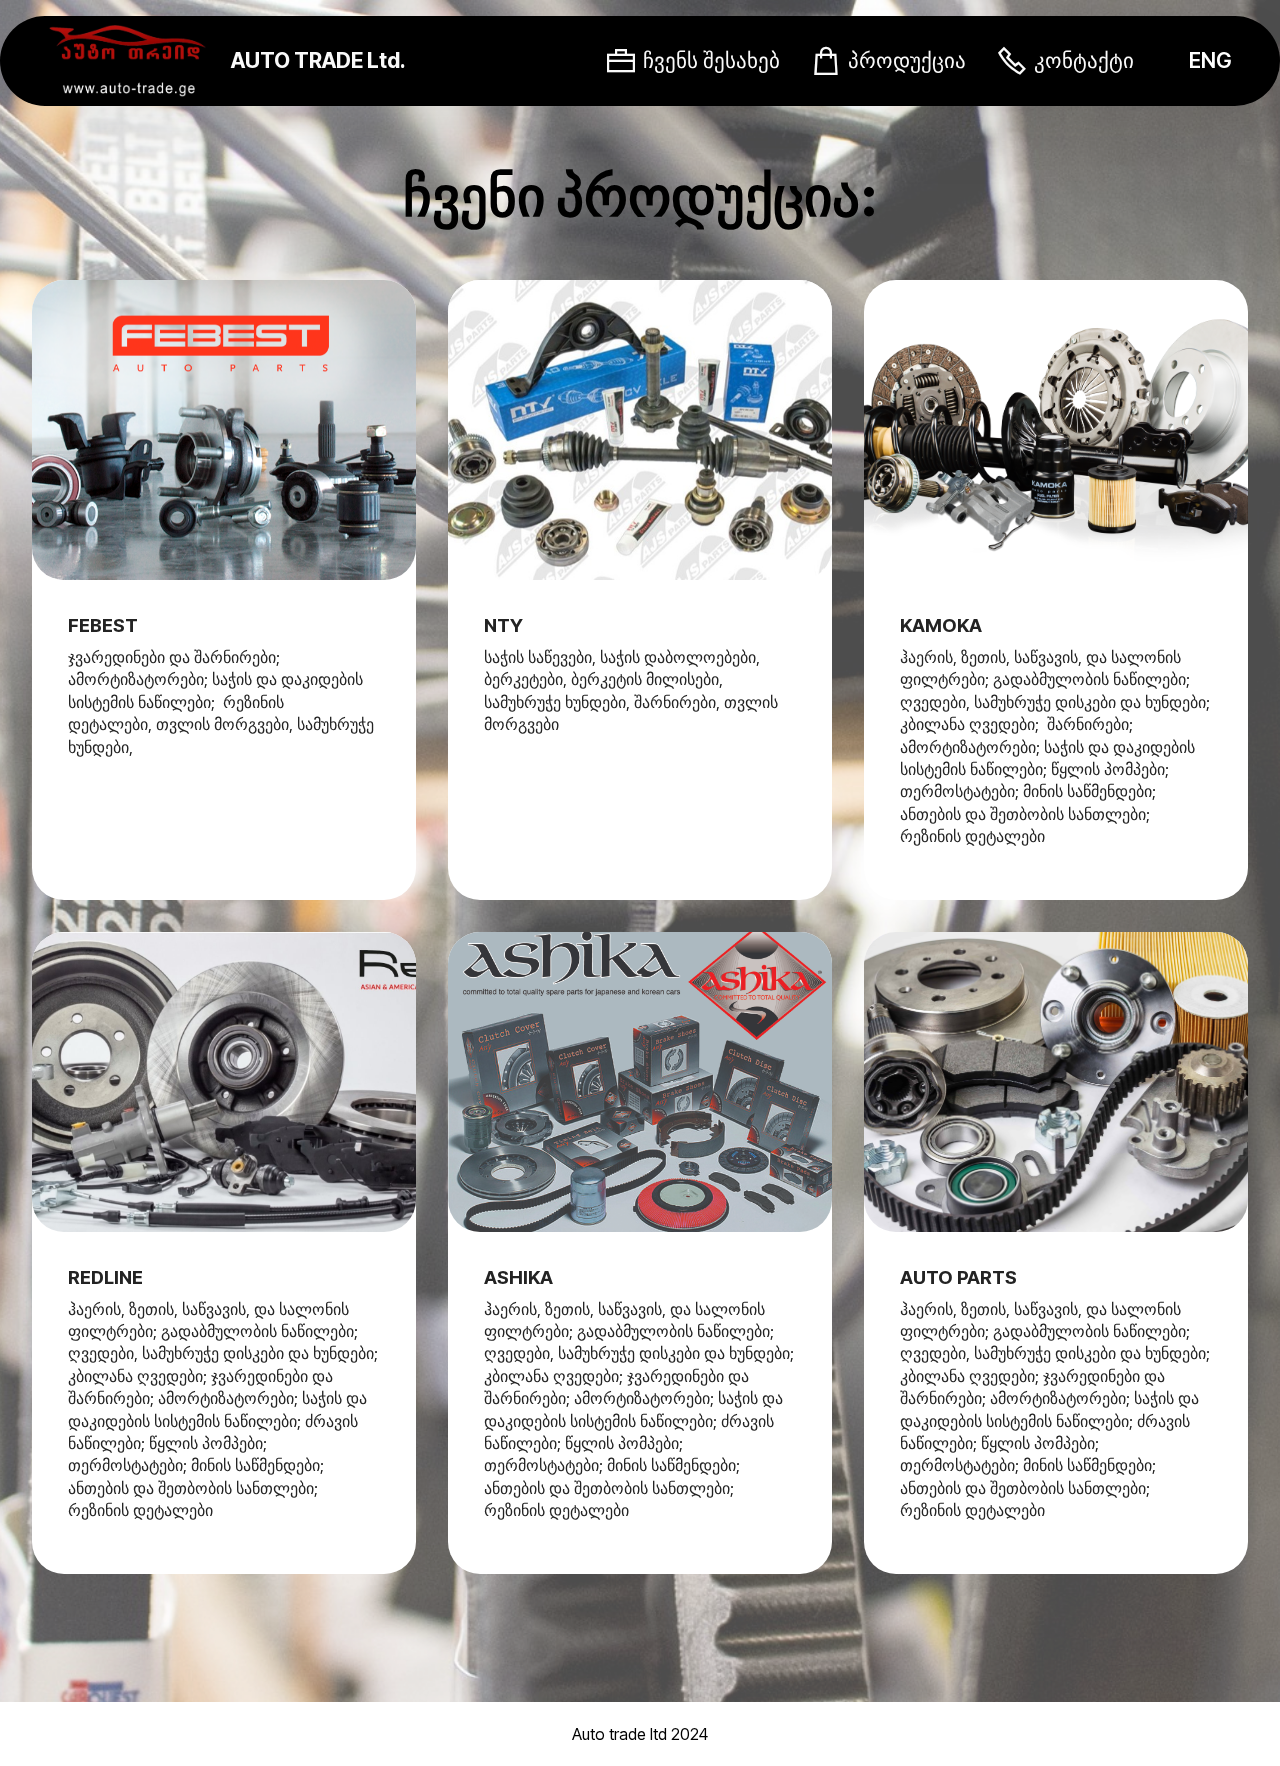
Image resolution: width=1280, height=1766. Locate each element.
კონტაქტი (1084, 60)
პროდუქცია (907, 60)
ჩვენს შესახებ (711, 60)
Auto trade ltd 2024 (640, 1734)
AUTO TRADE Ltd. (318, 60)
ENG (1210, 60)
